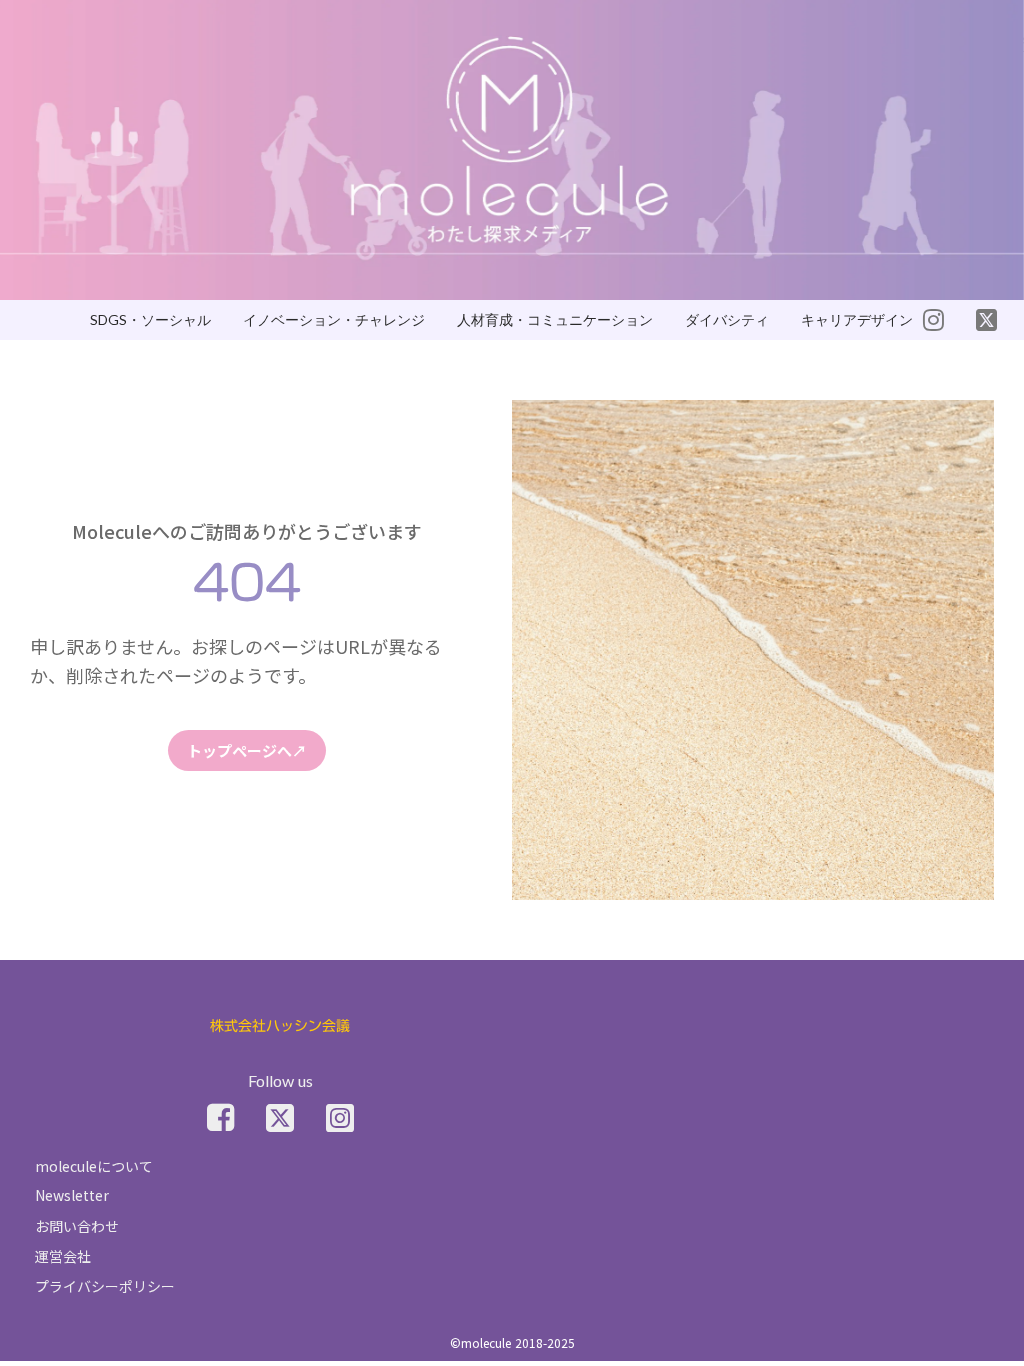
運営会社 (63, 1256)
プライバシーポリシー (105, 1286)
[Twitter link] (280, 1118)
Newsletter (72, 1195)
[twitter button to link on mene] (933, 320)
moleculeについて (94, 1166)
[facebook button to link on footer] (220, 1118)
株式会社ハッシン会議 (280, 1026)
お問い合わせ (77, 1226)
